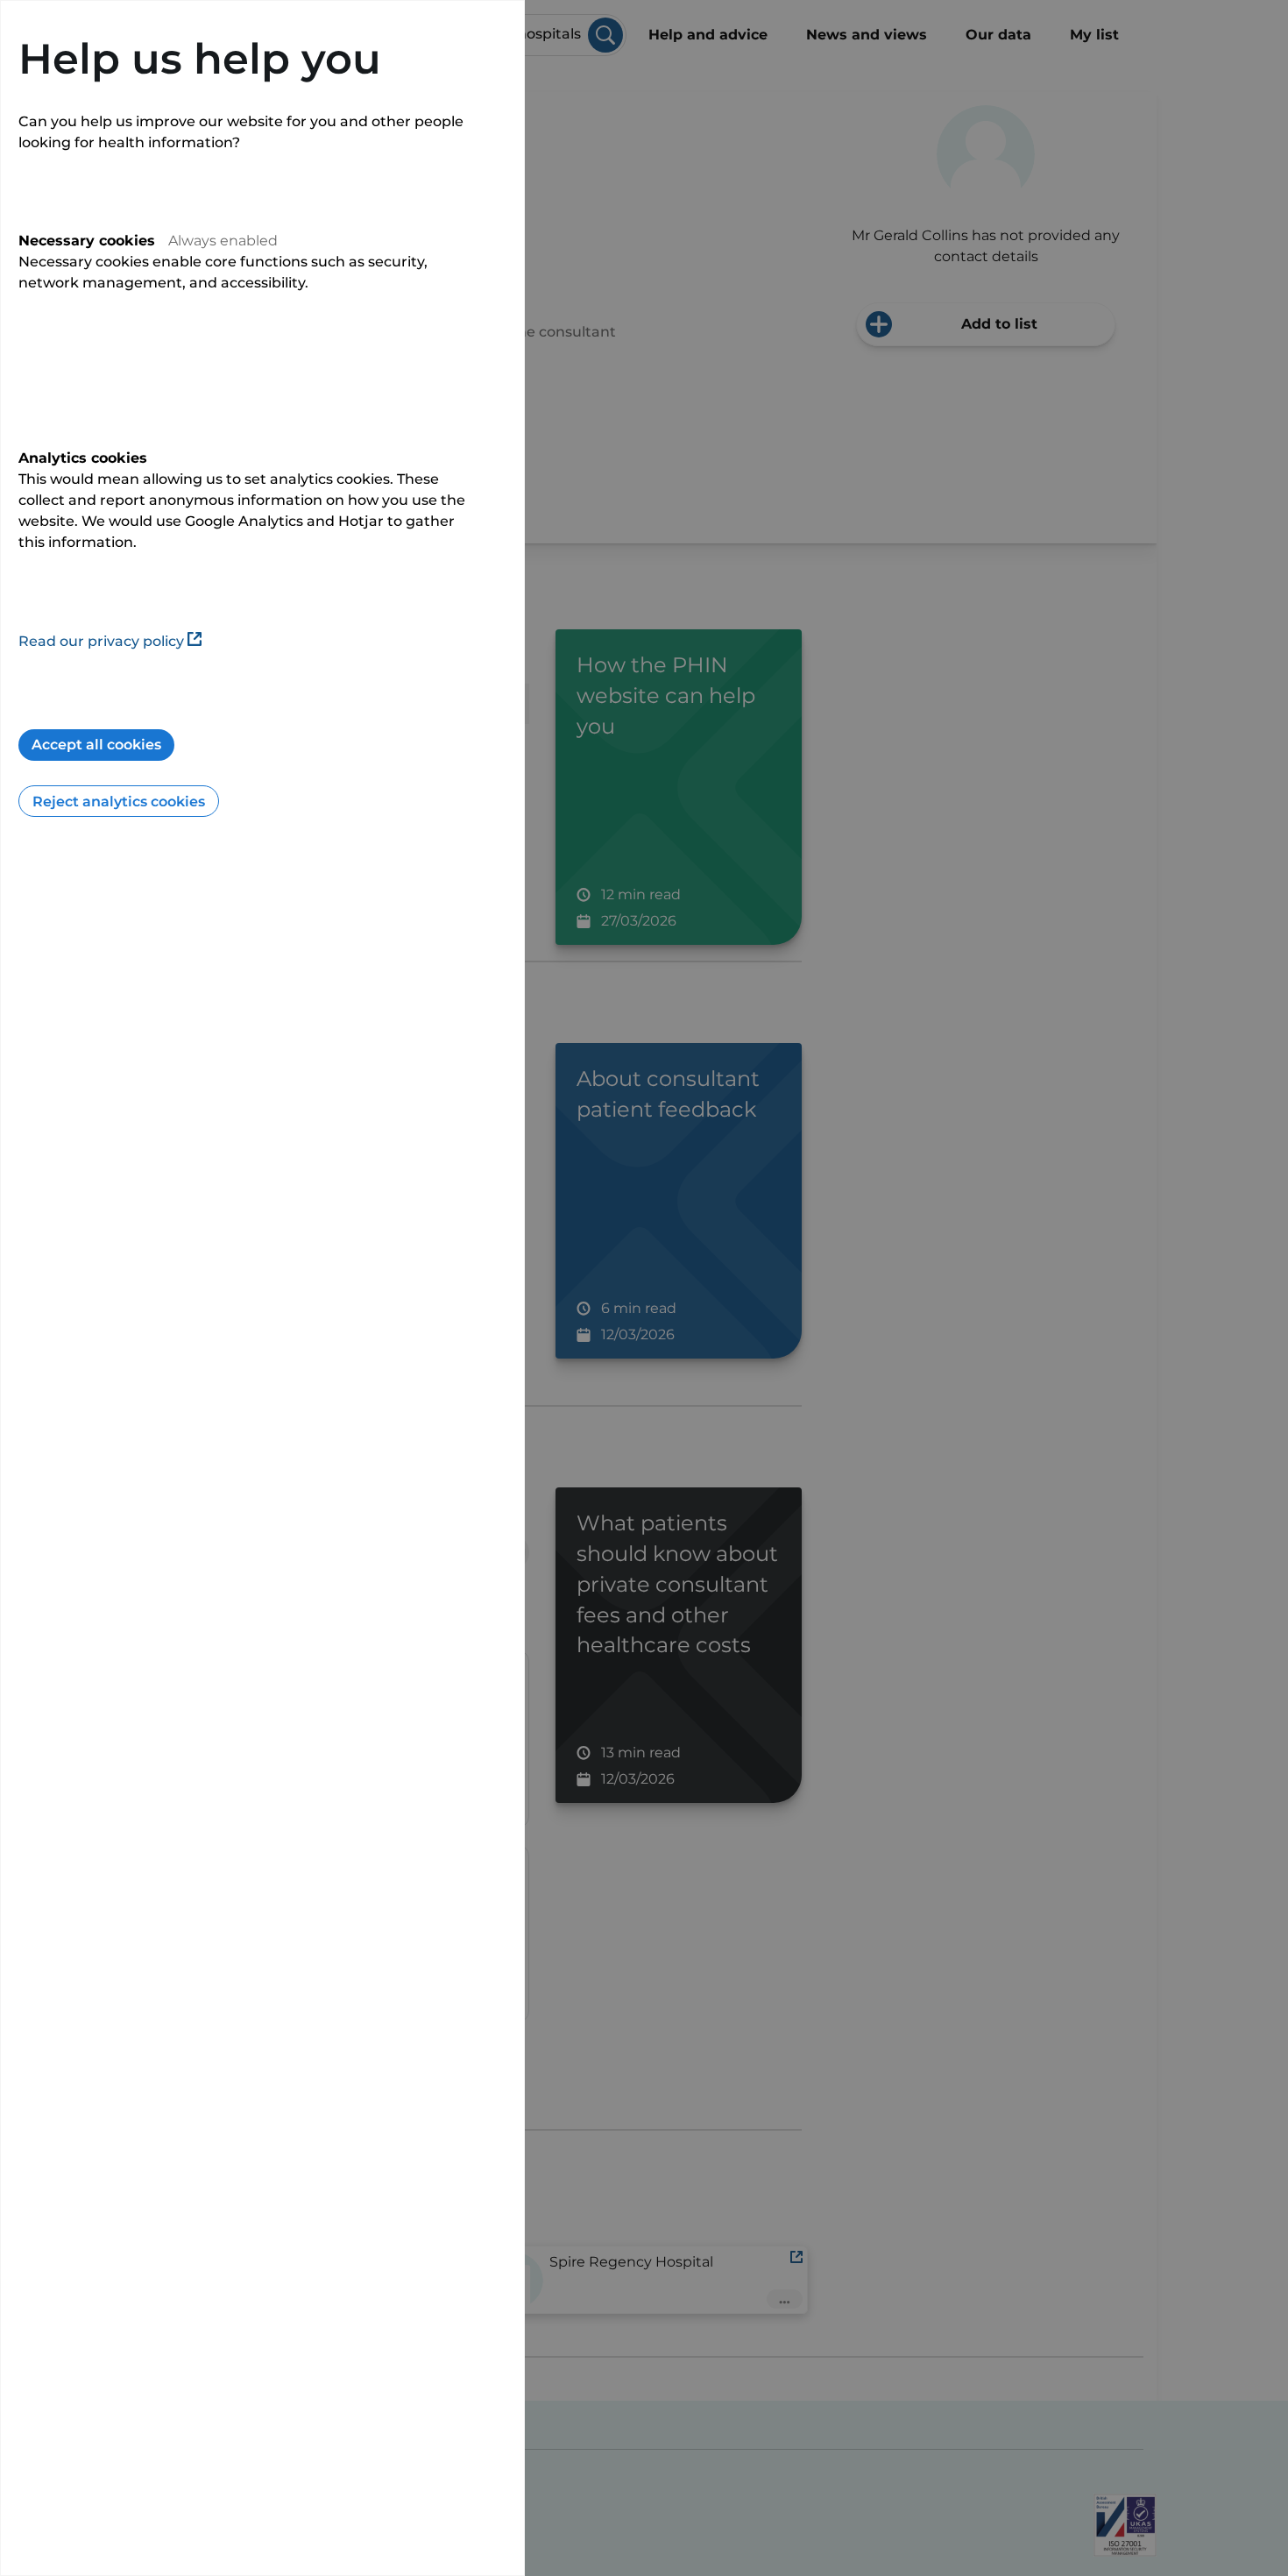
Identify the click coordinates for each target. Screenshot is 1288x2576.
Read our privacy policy (101, 641)
